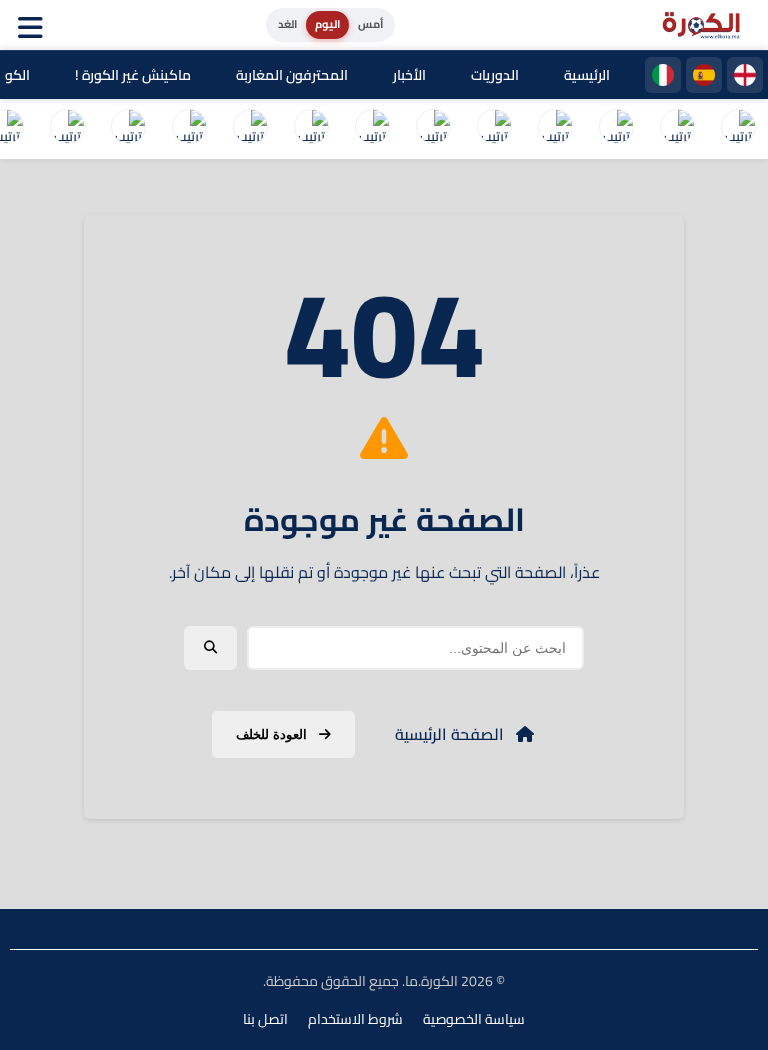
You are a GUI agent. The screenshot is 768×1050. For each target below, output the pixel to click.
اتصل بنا (265, 1019)
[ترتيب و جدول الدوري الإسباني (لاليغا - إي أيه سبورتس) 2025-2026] (677, 129)
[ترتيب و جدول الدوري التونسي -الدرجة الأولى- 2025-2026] (67, 129)
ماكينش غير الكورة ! (133, 75)
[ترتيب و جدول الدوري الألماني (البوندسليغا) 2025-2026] (433, 129)
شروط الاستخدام (355, 1019)
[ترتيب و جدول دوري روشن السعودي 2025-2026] (189, 129)
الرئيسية (587, 75)
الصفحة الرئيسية (451, 734)
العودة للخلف (273, 734)
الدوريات (495, 75)
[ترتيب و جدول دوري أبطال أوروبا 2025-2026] (372, 129)
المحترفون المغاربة (292, 75)
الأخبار (409, 75)
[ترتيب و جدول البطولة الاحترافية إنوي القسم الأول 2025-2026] (738, 129)
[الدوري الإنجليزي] (745, 75)
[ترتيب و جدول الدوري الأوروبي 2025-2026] (311, 129)
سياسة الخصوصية (474, 1019)
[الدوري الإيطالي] (663, 75)
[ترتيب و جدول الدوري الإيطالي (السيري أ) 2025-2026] (616, 129)
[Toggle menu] (35, 25)
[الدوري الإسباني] (704, 75)
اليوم (327, 24)
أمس (370, 24)
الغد (287, 24)
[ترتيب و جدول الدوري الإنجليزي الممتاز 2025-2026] (494, 129)
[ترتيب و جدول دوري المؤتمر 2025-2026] (250, 129)
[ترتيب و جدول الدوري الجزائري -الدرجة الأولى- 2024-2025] (128, 129)
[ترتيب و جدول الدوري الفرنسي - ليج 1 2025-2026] (555, 129)
